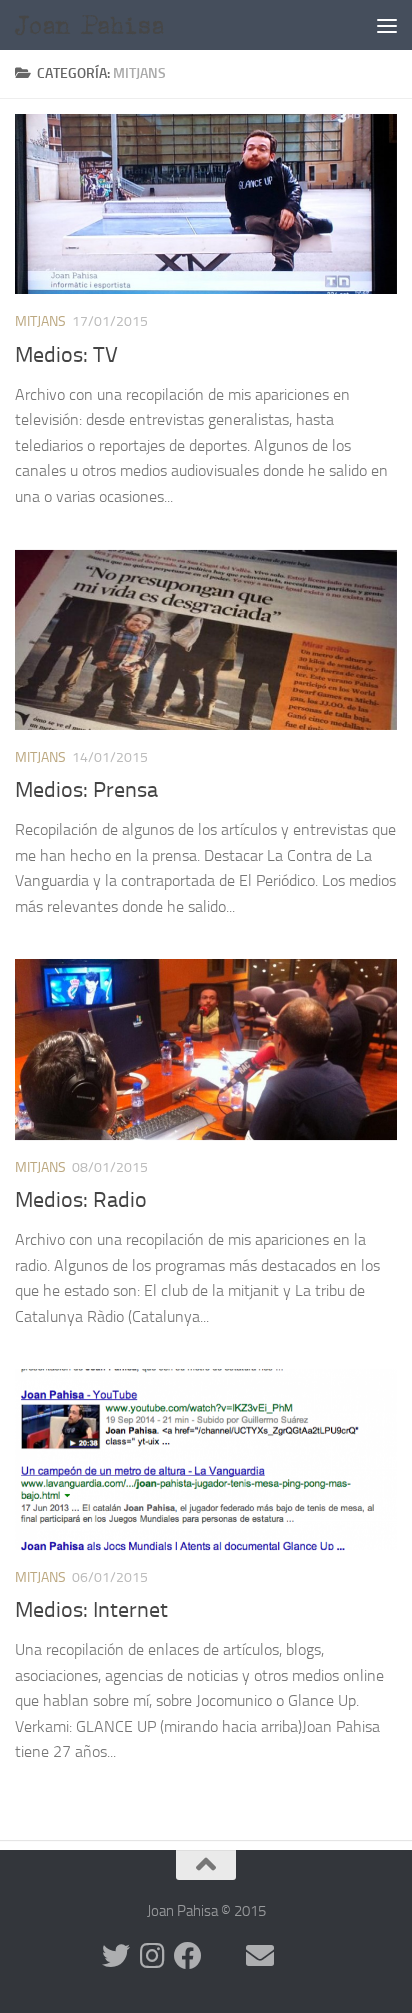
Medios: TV (66, 355)
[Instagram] (152, 1956)
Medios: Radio (81, 1200)
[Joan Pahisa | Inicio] (121, 25)
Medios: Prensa (86, 790)
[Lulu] (224, 1956)
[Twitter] (116, 1956)
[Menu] (387, 25)
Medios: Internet (91, 1610)
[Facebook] (188, 1956)
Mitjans (40, 321)
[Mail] (260, 1956)
